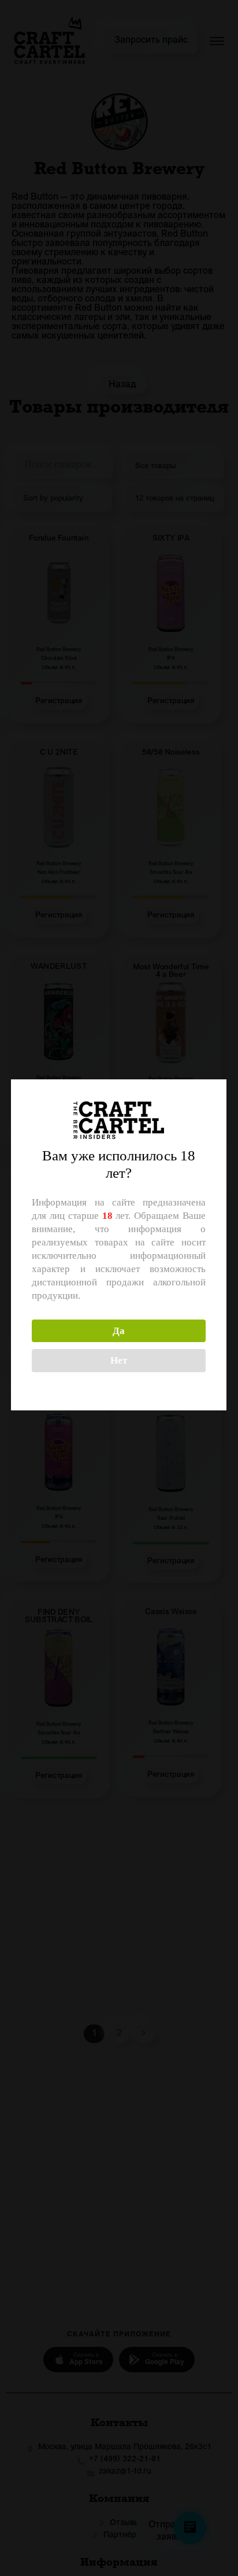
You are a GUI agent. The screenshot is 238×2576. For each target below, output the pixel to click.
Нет (119, 1360)
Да (119, 1331)
